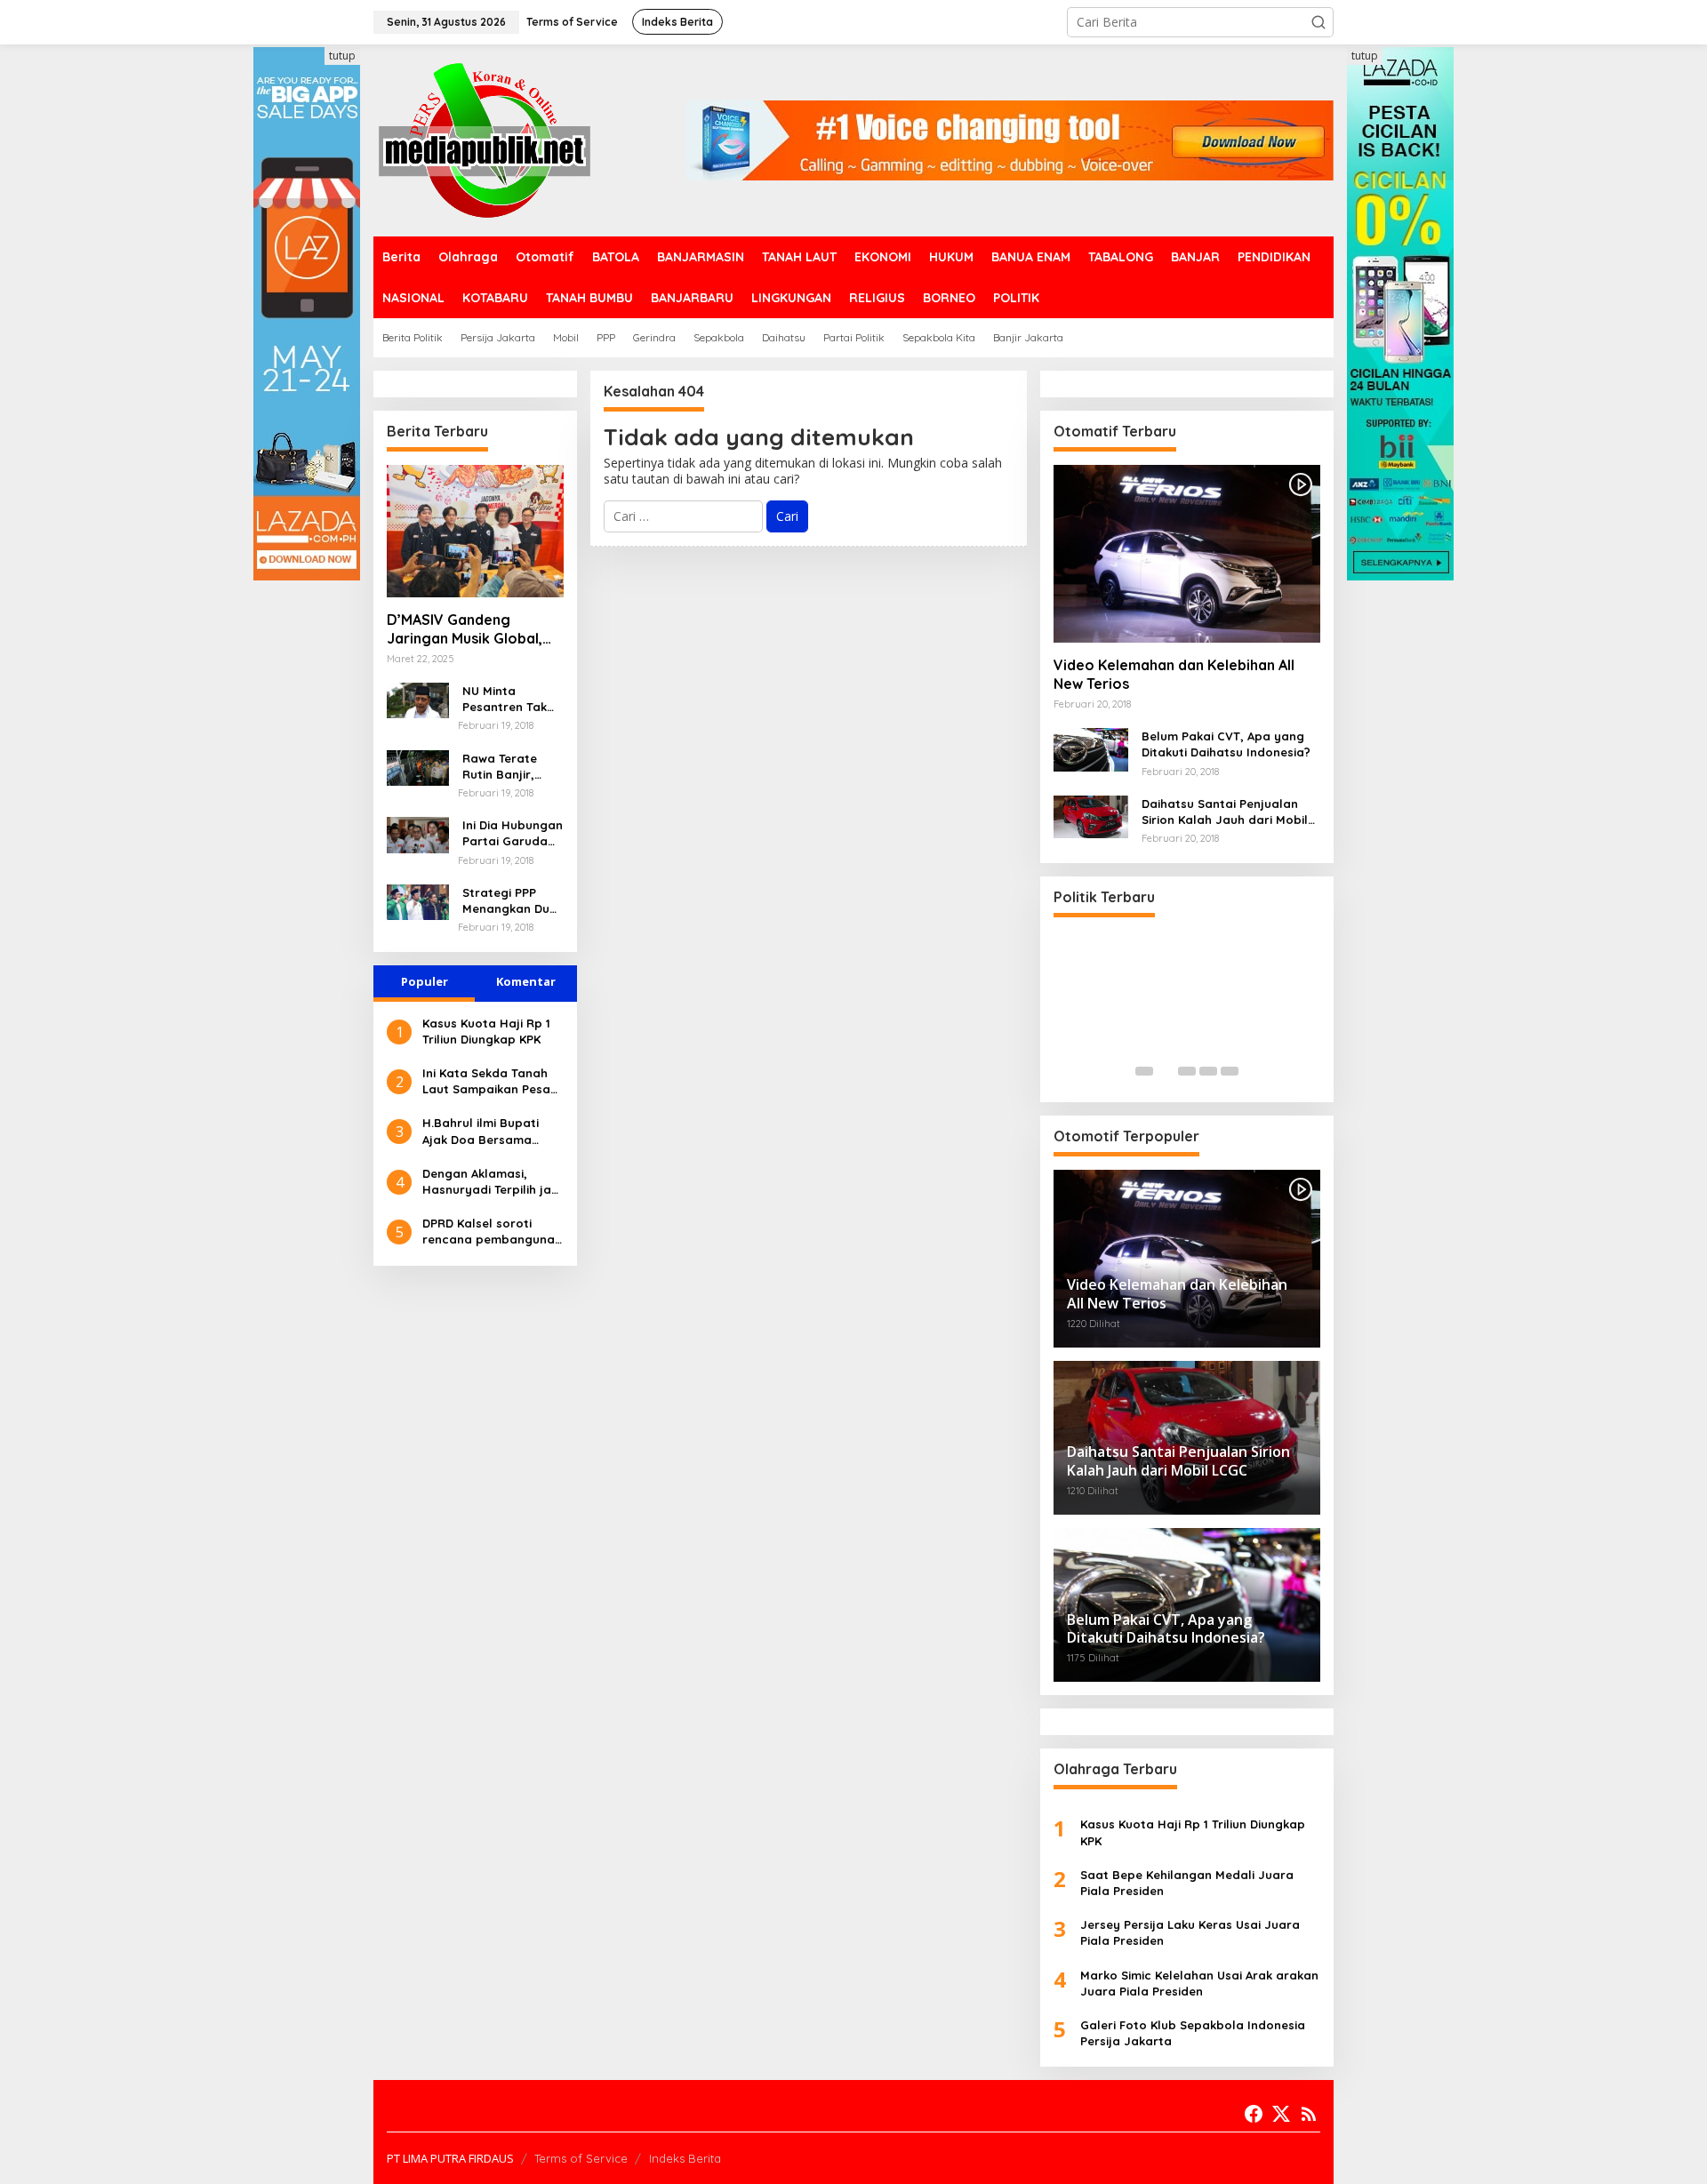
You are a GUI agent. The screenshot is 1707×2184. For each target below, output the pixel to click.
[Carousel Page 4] (1208, 1071)
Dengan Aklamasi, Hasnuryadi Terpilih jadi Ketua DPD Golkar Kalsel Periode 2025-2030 (492, 1182)
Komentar (526, 981)
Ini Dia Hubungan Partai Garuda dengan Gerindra (513, 833)
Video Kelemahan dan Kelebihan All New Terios (1174, 674)
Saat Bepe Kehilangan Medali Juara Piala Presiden (1187, 1883)
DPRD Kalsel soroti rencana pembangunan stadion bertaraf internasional (492, 1232)
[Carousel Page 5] (1230, 1071)
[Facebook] (1254, 2114)
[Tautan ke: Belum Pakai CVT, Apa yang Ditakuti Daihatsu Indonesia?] (1091, 748)
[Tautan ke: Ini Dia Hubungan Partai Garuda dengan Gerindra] (418, 833)
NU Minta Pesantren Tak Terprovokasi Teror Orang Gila (512, 699)
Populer (425, 981)
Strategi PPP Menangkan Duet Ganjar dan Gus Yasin (512, 901)
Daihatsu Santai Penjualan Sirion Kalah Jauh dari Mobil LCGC (1225, 812)
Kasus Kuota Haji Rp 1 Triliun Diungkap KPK (486, 1031)
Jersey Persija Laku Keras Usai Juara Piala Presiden (1190, 1932)
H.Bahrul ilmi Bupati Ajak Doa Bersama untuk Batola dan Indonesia (481, 1131)
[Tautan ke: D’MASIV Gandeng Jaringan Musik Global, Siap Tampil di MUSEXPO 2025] (475, 531)
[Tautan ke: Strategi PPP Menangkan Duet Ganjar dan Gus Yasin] (418, 901)
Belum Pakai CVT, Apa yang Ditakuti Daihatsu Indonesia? (1226, 744)
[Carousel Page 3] (1187, 1071)
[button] (1318, 22)
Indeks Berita (685, 2158)
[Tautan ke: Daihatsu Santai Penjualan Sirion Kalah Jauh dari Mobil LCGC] (1091, 816)
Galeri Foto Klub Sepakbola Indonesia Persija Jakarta (1193, 2033)
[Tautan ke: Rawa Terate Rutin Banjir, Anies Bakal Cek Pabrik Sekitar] (418, 766)
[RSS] (1309, 2114)
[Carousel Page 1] (1144, 1071)
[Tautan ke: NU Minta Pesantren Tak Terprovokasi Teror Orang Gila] (418, 699)
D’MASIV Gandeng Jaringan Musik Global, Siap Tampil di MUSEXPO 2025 (470, 629)
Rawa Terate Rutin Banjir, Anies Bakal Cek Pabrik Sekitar (509, 767)
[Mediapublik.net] (485, 139)
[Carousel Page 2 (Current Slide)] (1166, 1071)
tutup (342, 56)
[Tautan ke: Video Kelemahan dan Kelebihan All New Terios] (1187, 554)
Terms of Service (581, 2158)
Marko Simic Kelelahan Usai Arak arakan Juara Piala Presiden (1199, 1983)
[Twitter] (1281, 2114)
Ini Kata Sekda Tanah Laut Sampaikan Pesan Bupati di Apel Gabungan (490, 1081)
